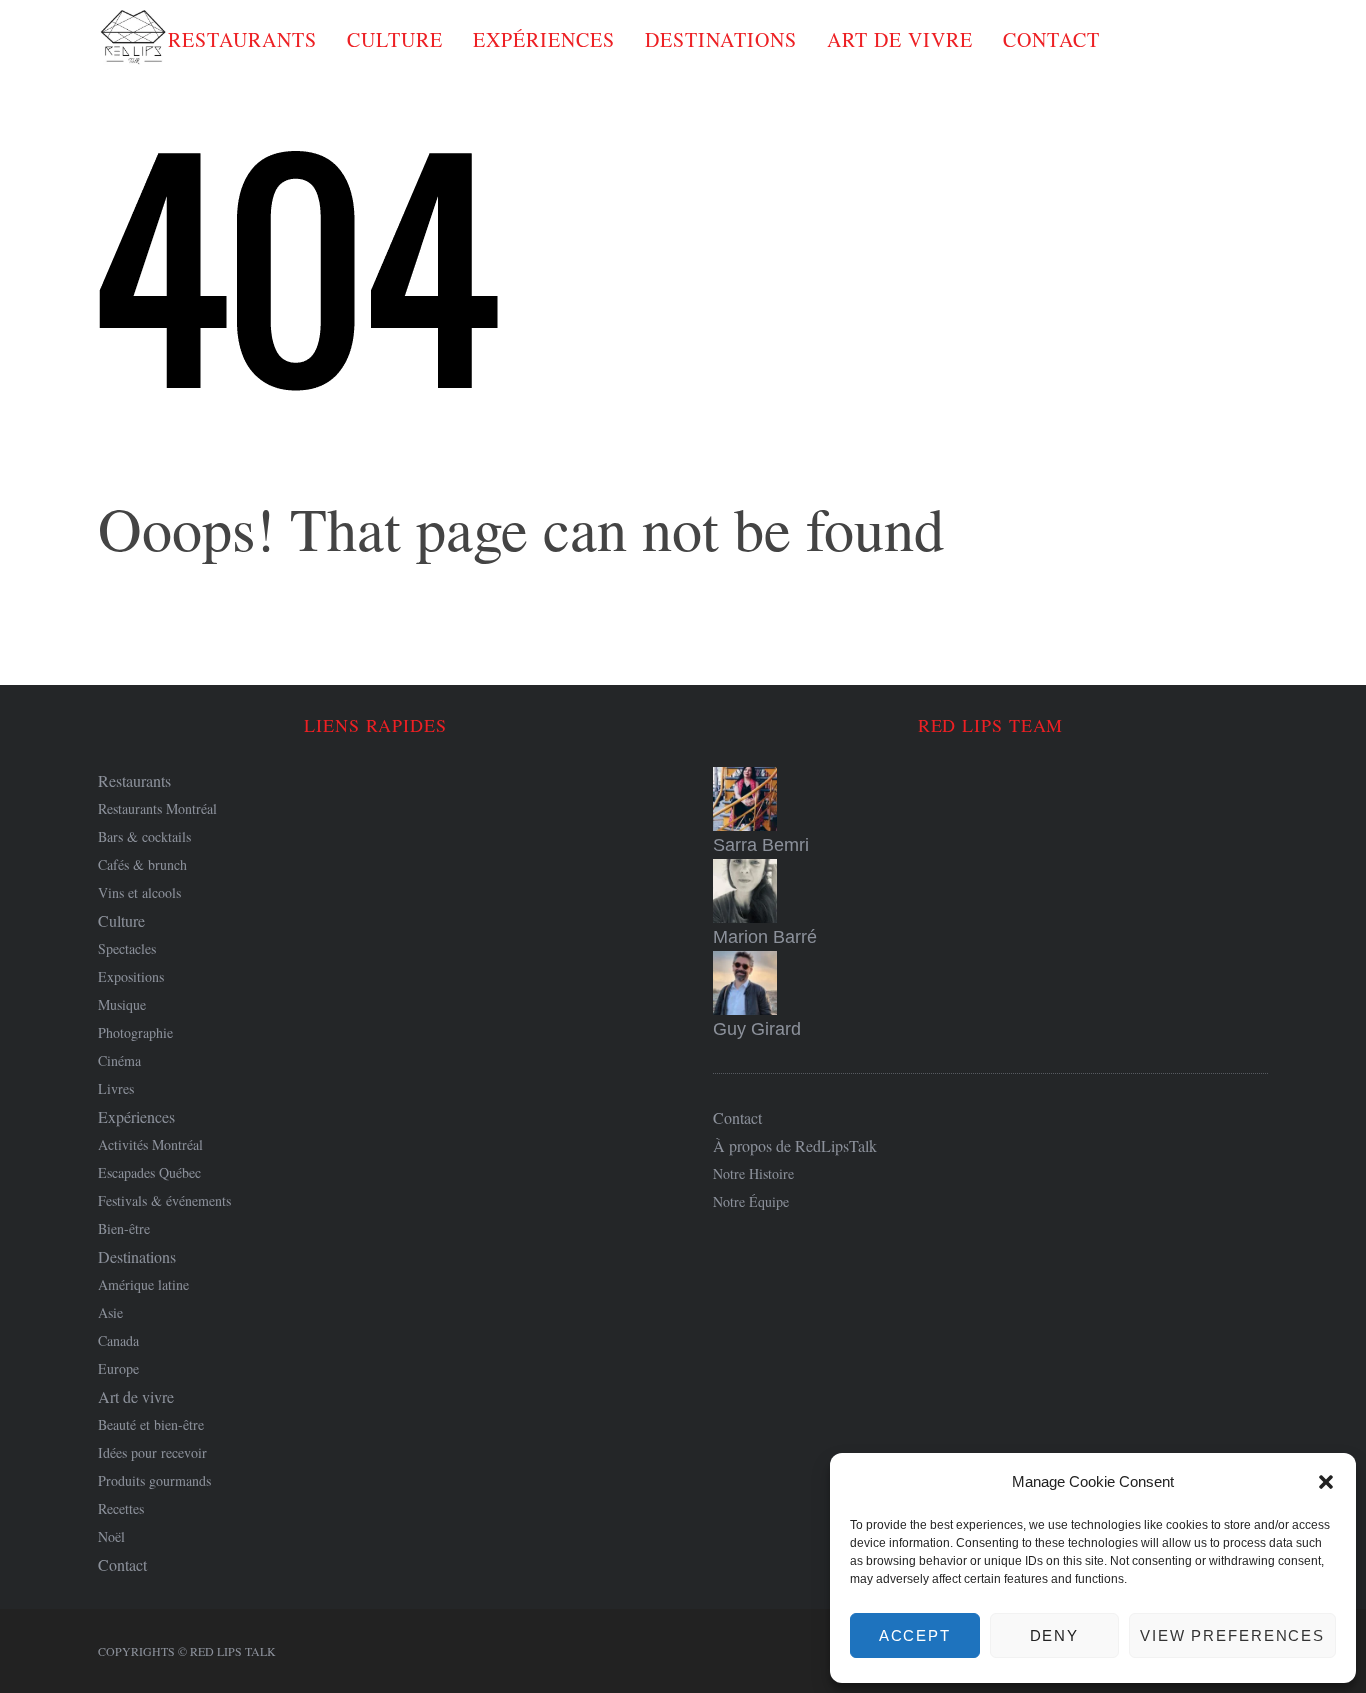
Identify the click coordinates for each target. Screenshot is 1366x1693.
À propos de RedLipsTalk (795, 1145)
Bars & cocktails (144, 836)
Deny (1055, 1635)
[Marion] (990, 891)
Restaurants (242, 39)
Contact (1051, 39)
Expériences (544, 39)
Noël (111, 1536)
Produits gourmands (154, 1480)
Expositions (131, 976)
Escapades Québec (149, 1172)
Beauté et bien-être (151, 1424)
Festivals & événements (164, 1200)
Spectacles (127, 948)
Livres (116, 1088)
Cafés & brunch (142, 864)
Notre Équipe (751, 1201)
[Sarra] (990, 799)
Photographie (135, 1032)
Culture (395, 39)
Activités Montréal (150, 1144)
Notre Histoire (753, 1173)
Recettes (121, 1508)
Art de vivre (900, 39)
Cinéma (119, 1060)
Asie (110, 1312)
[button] (1326, 1482)
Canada (118, 1340)
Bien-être (124, 1228)
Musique (122, 1004)
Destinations (721, 39)
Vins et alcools (139, 892)
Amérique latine (143, 1284)
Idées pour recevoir (152, 1452)
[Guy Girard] (990, 983)
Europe (118, 1368)
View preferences (1232, 1635)
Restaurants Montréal (157, 808)
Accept (915, 1635)
